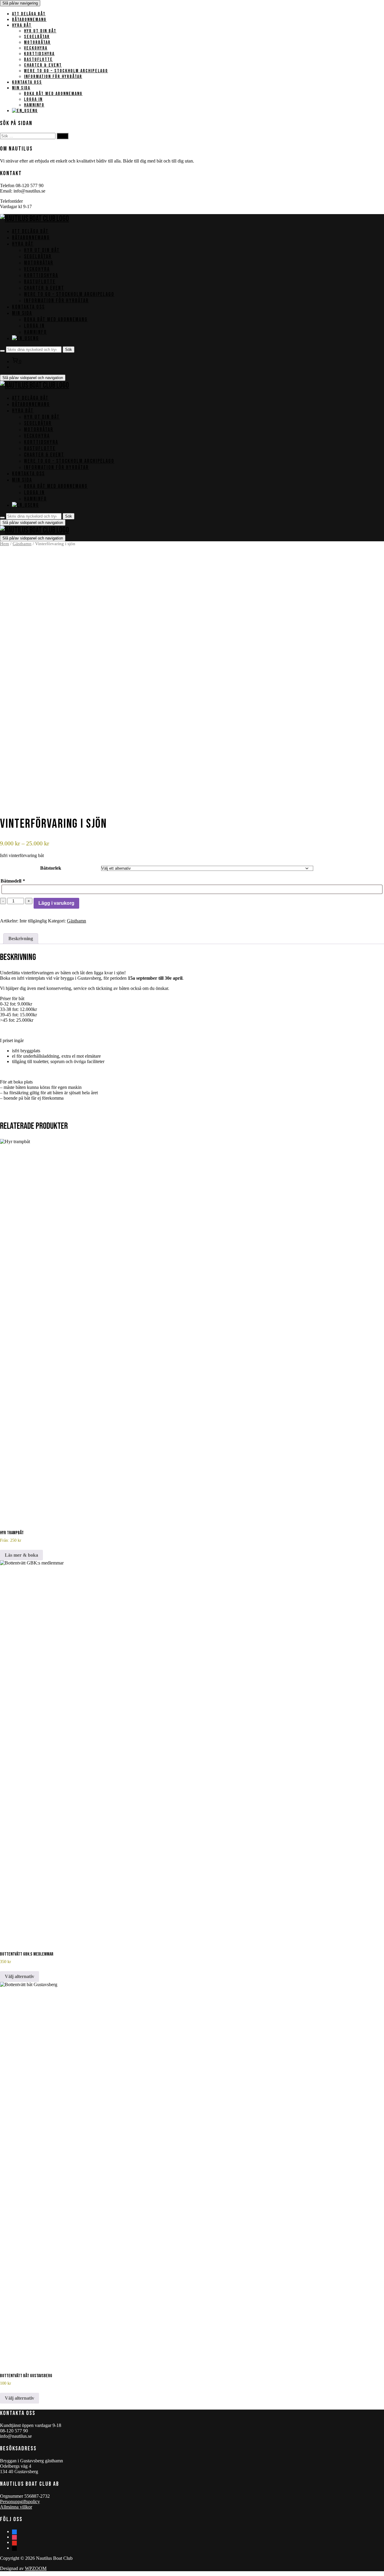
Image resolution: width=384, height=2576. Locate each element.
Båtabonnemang (29, 20)
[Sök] (2, 351)
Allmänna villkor (16, 2507)
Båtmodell (13, 881)
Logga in (33, 99)
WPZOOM (36, 2568)
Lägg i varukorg (56, 903)
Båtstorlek (51, 868)
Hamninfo (34, 105)
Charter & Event (43, 65)
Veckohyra (36, 48)
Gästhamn (22, 544)
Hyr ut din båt (40, 31)
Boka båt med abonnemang (53, 94)
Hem (4, 544)
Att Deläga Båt (29, 14)
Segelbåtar (37, 37)
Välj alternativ (19, 1976)
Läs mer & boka (21, 1555)
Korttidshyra (39, 54)
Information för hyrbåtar (53, 77)
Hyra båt (22, 25)
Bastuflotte (38, 60)
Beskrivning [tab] (21, 938)
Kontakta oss (27, 82)
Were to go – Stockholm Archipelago (66, 71)
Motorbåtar (37, 42)
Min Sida (21, 88)
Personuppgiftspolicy (20, 2501)
